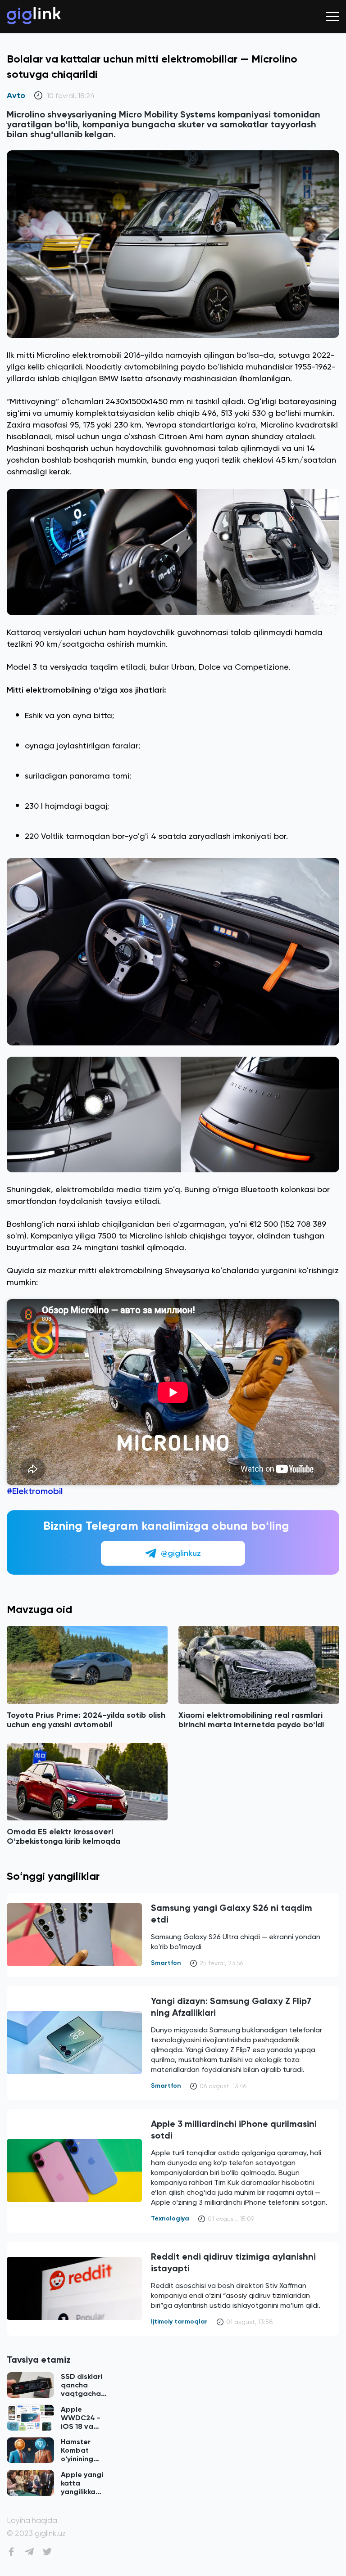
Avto (16, 96)
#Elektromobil (35, 1491)
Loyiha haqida (32, 2520)
